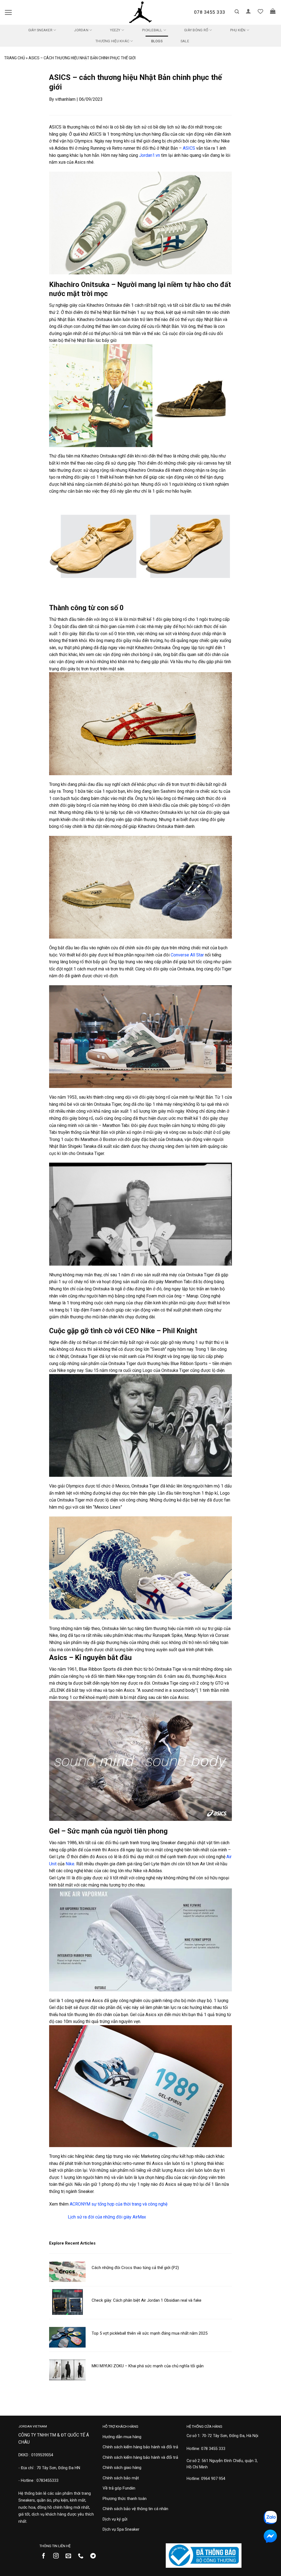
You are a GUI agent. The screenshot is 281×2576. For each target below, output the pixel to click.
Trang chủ (15, 58)
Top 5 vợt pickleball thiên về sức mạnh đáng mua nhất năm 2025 (150, 2333)
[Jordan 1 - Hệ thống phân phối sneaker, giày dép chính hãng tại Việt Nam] (140, 12)
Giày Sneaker (40, 30)
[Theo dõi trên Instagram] (58, 2556)
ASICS (189, 148)
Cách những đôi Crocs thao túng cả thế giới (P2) (135, 2268)
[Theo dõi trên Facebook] (46, 2556)
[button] (8, 12)
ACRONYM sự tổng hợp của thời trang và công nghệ (119, 2204)
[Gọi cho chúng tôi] (83, 2556)
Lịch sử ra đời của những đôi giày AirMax (107, 2217)
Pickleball (152, 30)
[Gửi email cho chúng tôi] (70, 2556)
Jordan (81, 30)
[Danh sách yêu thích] (260, 11)
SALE (185, 41)
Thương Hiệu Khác (112, 41)
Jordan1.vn (150, 155)
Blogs (157, 41)
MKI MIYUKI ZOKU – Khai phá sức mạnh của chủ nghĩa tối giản (148, 2366)
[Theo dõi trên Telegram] (95, 2556)
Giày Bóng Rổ (196, 30)
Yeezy (115, 30)
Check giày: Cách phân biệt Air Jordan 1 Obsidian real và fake (147, 2300)
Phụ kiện (238, 30)
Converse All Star (187, 955)
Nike (70, 1864)
